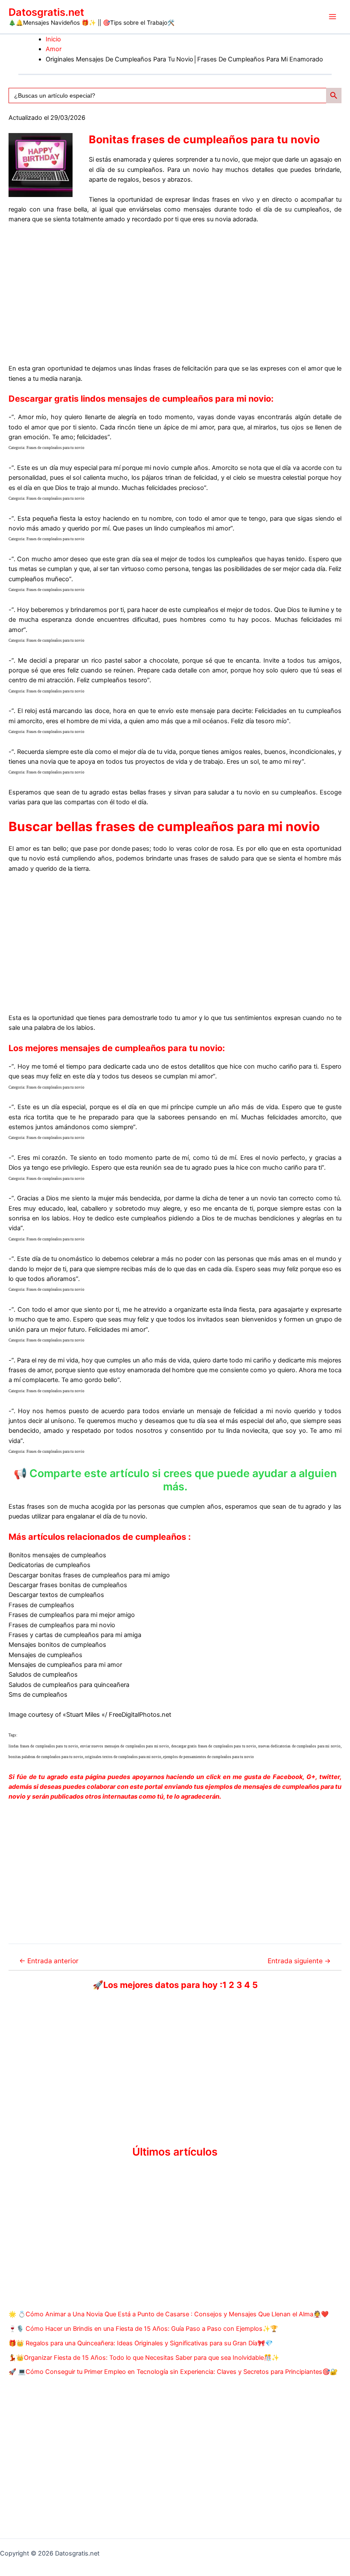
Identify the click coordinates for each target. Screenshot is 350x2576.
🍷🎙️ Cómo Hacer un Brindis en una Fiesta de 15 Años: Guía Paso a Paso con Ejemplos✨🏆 (143, 2329)
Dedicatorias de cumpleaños (50, 1565)
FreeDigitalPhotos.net (140, 1715)
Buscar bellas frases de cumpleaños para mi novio (164, 826)
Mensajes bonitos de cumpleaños (57, 1645)
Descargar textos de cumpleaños (56, 1595)
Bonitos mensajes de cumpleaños (57, 1555)
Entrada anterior (49, 1961)
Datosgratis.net (46, 12)
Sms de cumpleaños (38, 1695)
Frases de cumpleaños (41, 1605)
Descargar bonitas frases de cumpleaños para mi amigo (89, 1575)
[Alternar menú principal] (332, 17)
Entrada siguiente (299, 1961)
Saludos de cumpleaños (43, 1675)
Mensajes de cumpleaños (45, 1655)
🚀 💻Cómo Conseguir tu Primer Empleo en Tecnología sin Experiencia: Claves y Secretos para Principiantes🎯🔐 (173, 2372)
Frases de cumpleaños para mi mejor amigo (72, 1615)
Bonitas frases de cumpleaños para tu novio (204, 139)
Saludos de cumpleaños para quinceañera (69, 1685)
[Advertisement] (175, 294)
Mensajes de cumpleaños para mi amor (65, 1665)
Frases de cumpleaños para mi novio (62, 1625)
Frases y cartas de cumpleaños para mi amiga (75, 1635)
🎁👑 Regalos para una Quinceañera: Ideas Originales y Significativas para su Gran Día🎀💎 (141, 2343)
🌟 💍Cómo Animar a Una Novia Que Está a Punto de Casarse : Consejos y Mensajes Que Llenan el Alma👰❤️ (169, 2314)
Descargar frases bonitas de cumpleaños (68, 1585)
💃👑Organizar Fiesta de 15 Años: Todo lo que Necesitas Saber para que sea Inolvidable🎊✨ (144, 2358)
